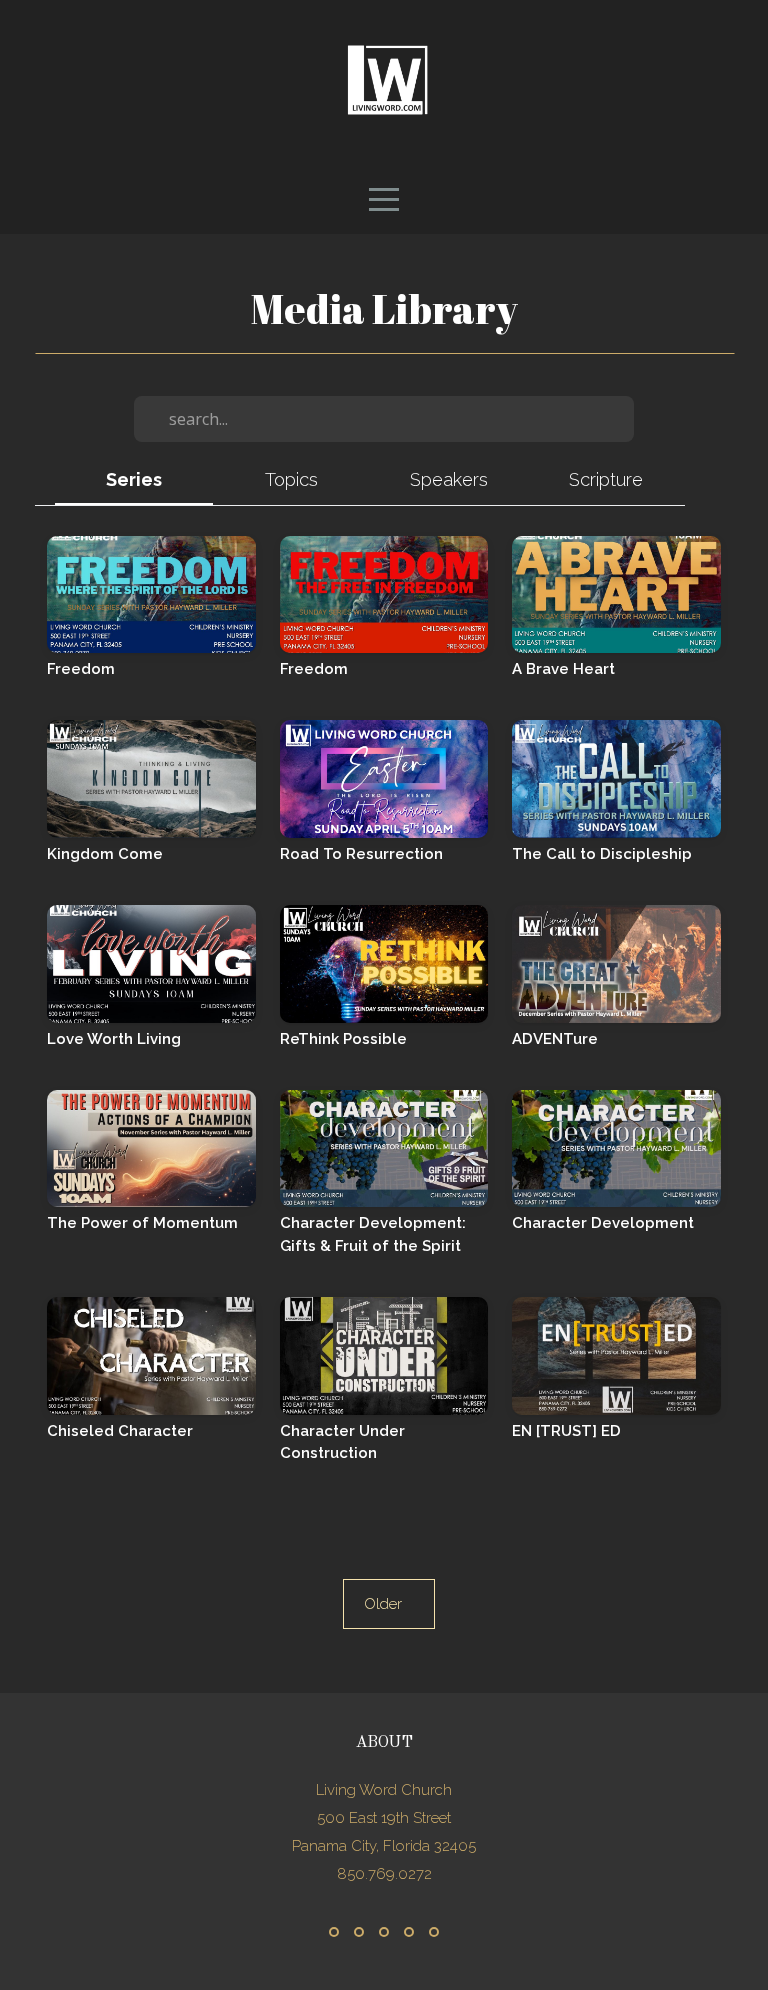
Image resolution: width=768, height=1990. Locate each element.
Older (389, 1604)
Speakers (449, 479)
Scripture (606, 479)
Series (134, 479)
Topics (291, 479)
